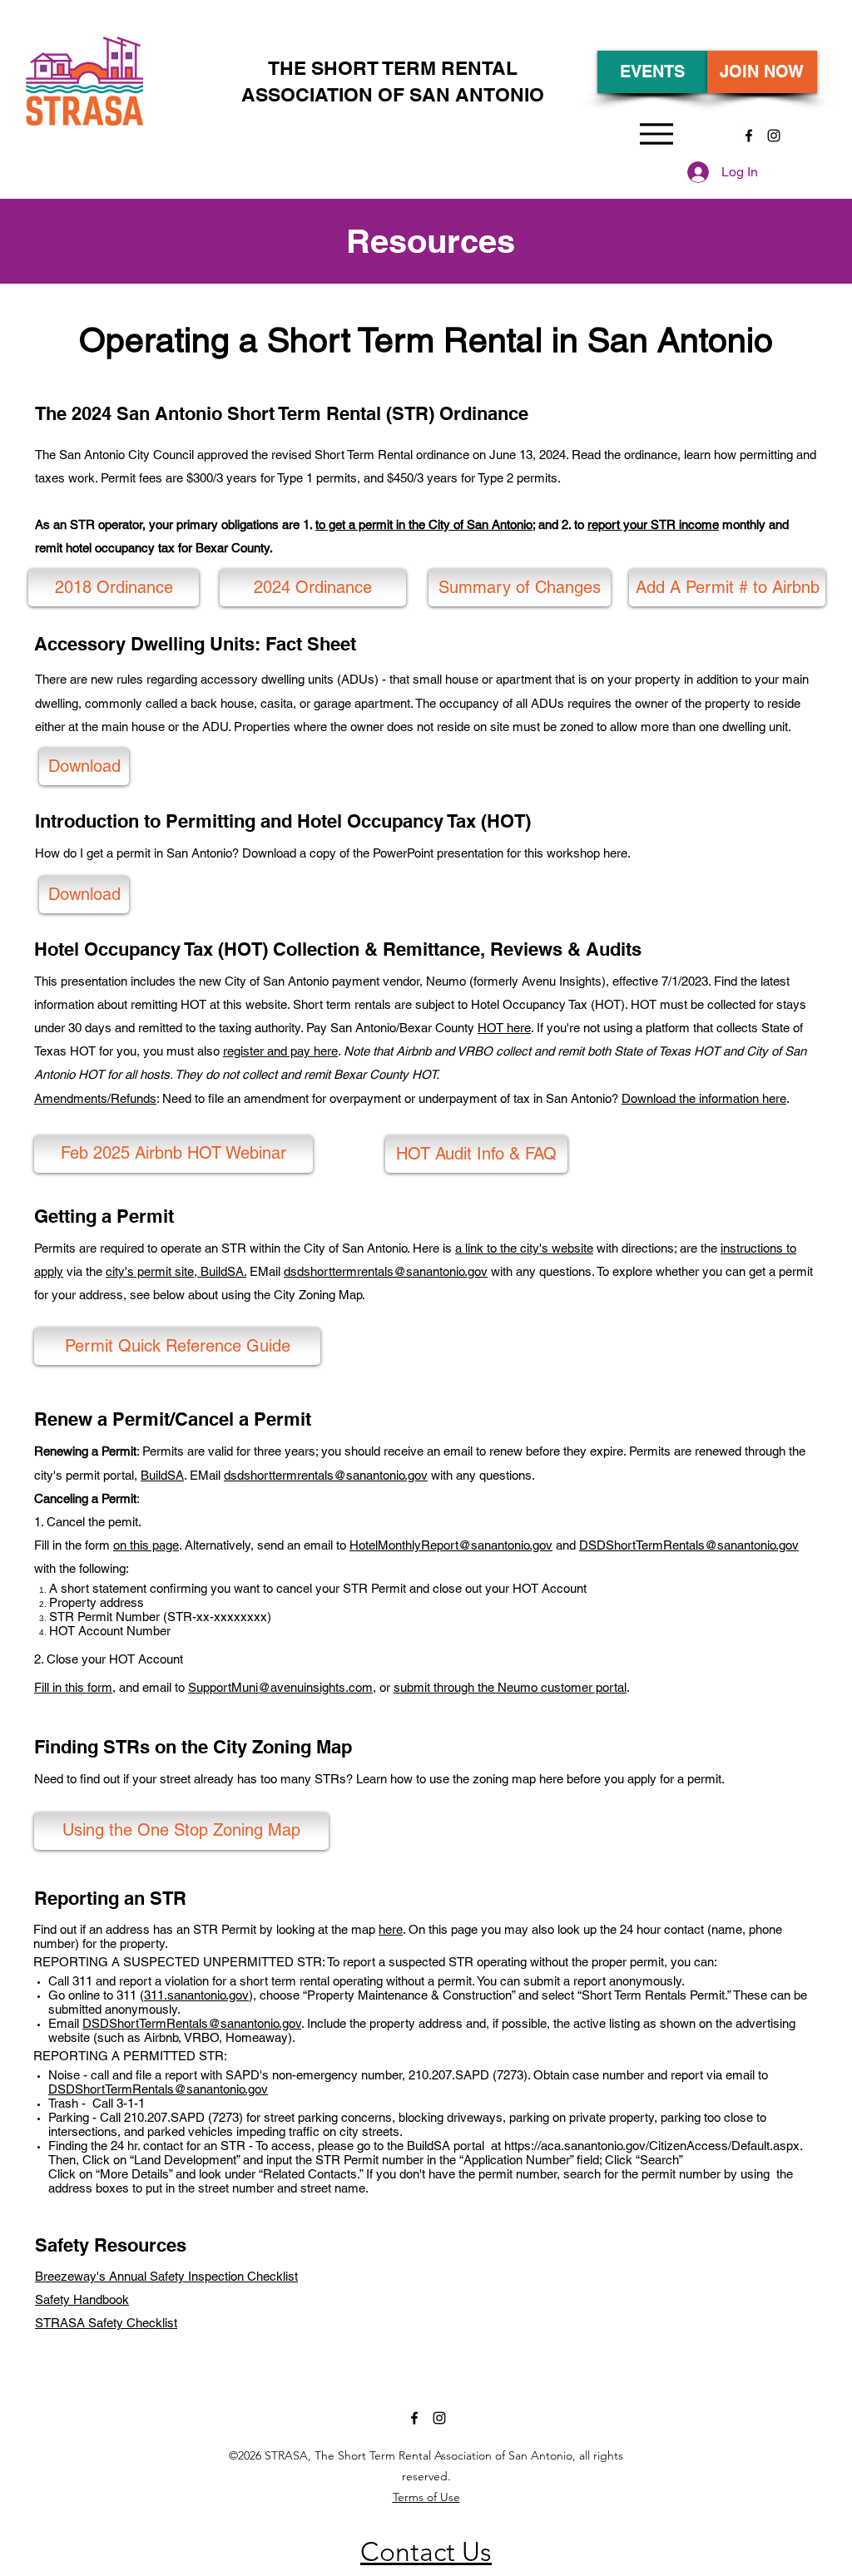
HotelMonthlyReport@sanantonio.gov (451, 1545)
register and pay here (280, 1051)
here (391, 1929)
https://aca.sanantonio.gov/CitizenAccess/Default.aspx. (653, 2146)
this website (255, 1004)
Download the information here (704, 1098)
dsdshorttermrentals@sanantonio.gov (386, 1271)
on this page (146, 1545)
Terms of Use (426, 2497)
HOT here (504, 1028)
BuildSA (162, 1475)
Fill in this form (73, 1687)
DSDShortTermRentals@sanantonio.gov (689, 1545)
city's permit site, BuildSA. (176, 1271)
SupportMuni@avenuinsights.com (280, 1687)
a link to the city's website (524, 1248)
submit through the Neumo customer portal (510, 1687)
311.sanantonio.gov (196, 1995)
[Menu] (656, 133)
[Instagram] (774, 136)
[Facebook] (749, 136)
